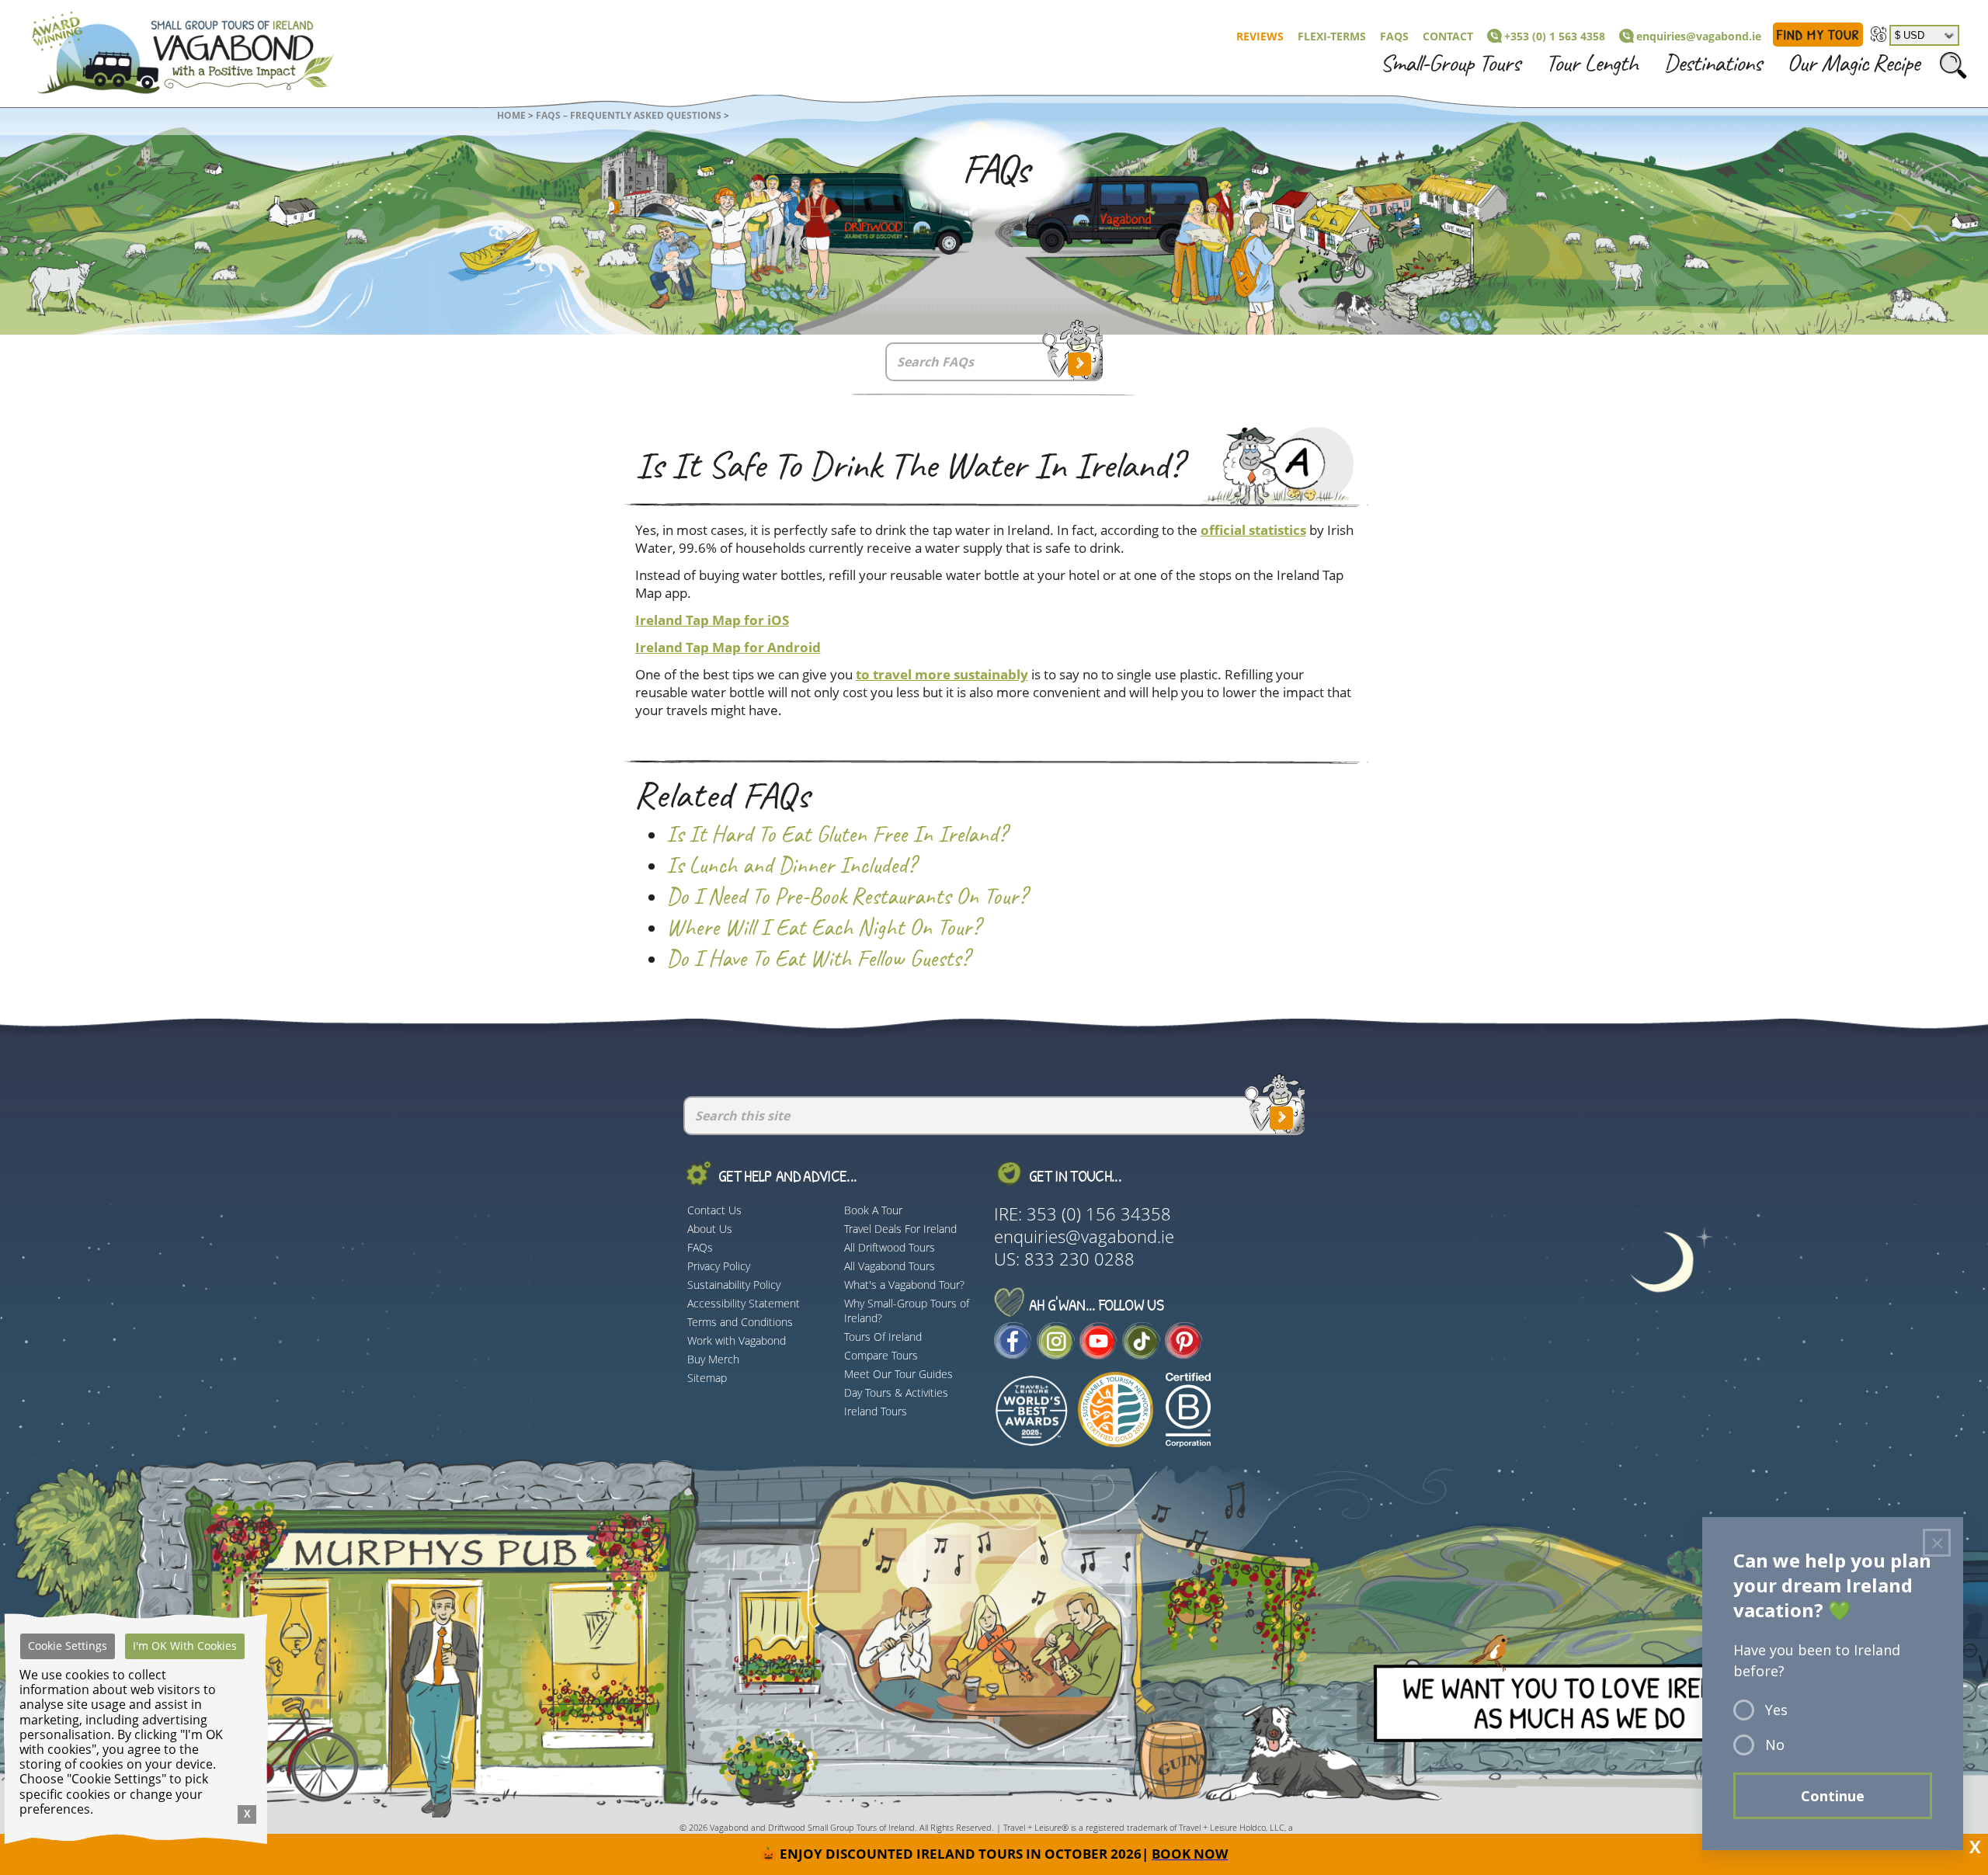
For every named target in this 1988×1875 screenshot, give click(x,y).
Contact (1448, 36)
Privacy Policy (719, 1266)
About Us (710, 1229)
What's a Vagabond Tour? (904, 1285)
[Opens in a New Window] (1013, 1353)
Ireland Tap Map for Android (728, 647)
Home (511, 115)
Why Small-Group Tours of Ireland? (907, 1311)
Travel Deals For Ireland (900, 1229)
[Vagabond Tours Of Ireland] (169, 49)
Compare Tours (881, 1355)
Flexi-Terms (1332, 36)
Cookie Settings (68, 1646)
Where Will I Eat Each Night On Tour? (823, 928)
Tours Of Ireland (883, 1337)
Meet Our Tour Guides (898, 1374)
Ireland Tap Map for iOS (712, 620)
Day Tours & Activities (896, 1392)
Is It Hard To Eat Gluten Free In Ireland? (836, 835)
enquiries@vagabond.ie (1699, 36)
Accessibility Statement (744, 1303)
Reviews (1260, 36)
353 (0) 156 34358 (1099, 1214)
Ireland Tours (876, 1411)
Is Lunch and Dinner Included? (791, 866)
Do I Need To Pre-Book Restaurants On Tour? (846, 897)
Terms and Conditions (740, 1322)
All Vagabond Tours (890, 1266)
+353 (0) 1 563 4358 (1555, 36)
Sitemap (707, 1378)
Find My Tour (1818, 35)
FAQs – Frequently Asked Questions (629, 115)
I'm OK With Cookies (185, 1646)
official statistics (1253, 530)
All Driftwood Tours (890, 1247)
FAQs (1394, 36)
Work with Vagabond (737, 1340)
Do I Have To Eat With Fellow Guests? (818, 959)
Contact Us (714, 1210)
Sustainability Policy (734, 1285)
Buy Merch (713, 1359)
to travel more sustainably (942, 674)
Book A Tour (873, 1210)
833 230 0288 (1079, 1259)
